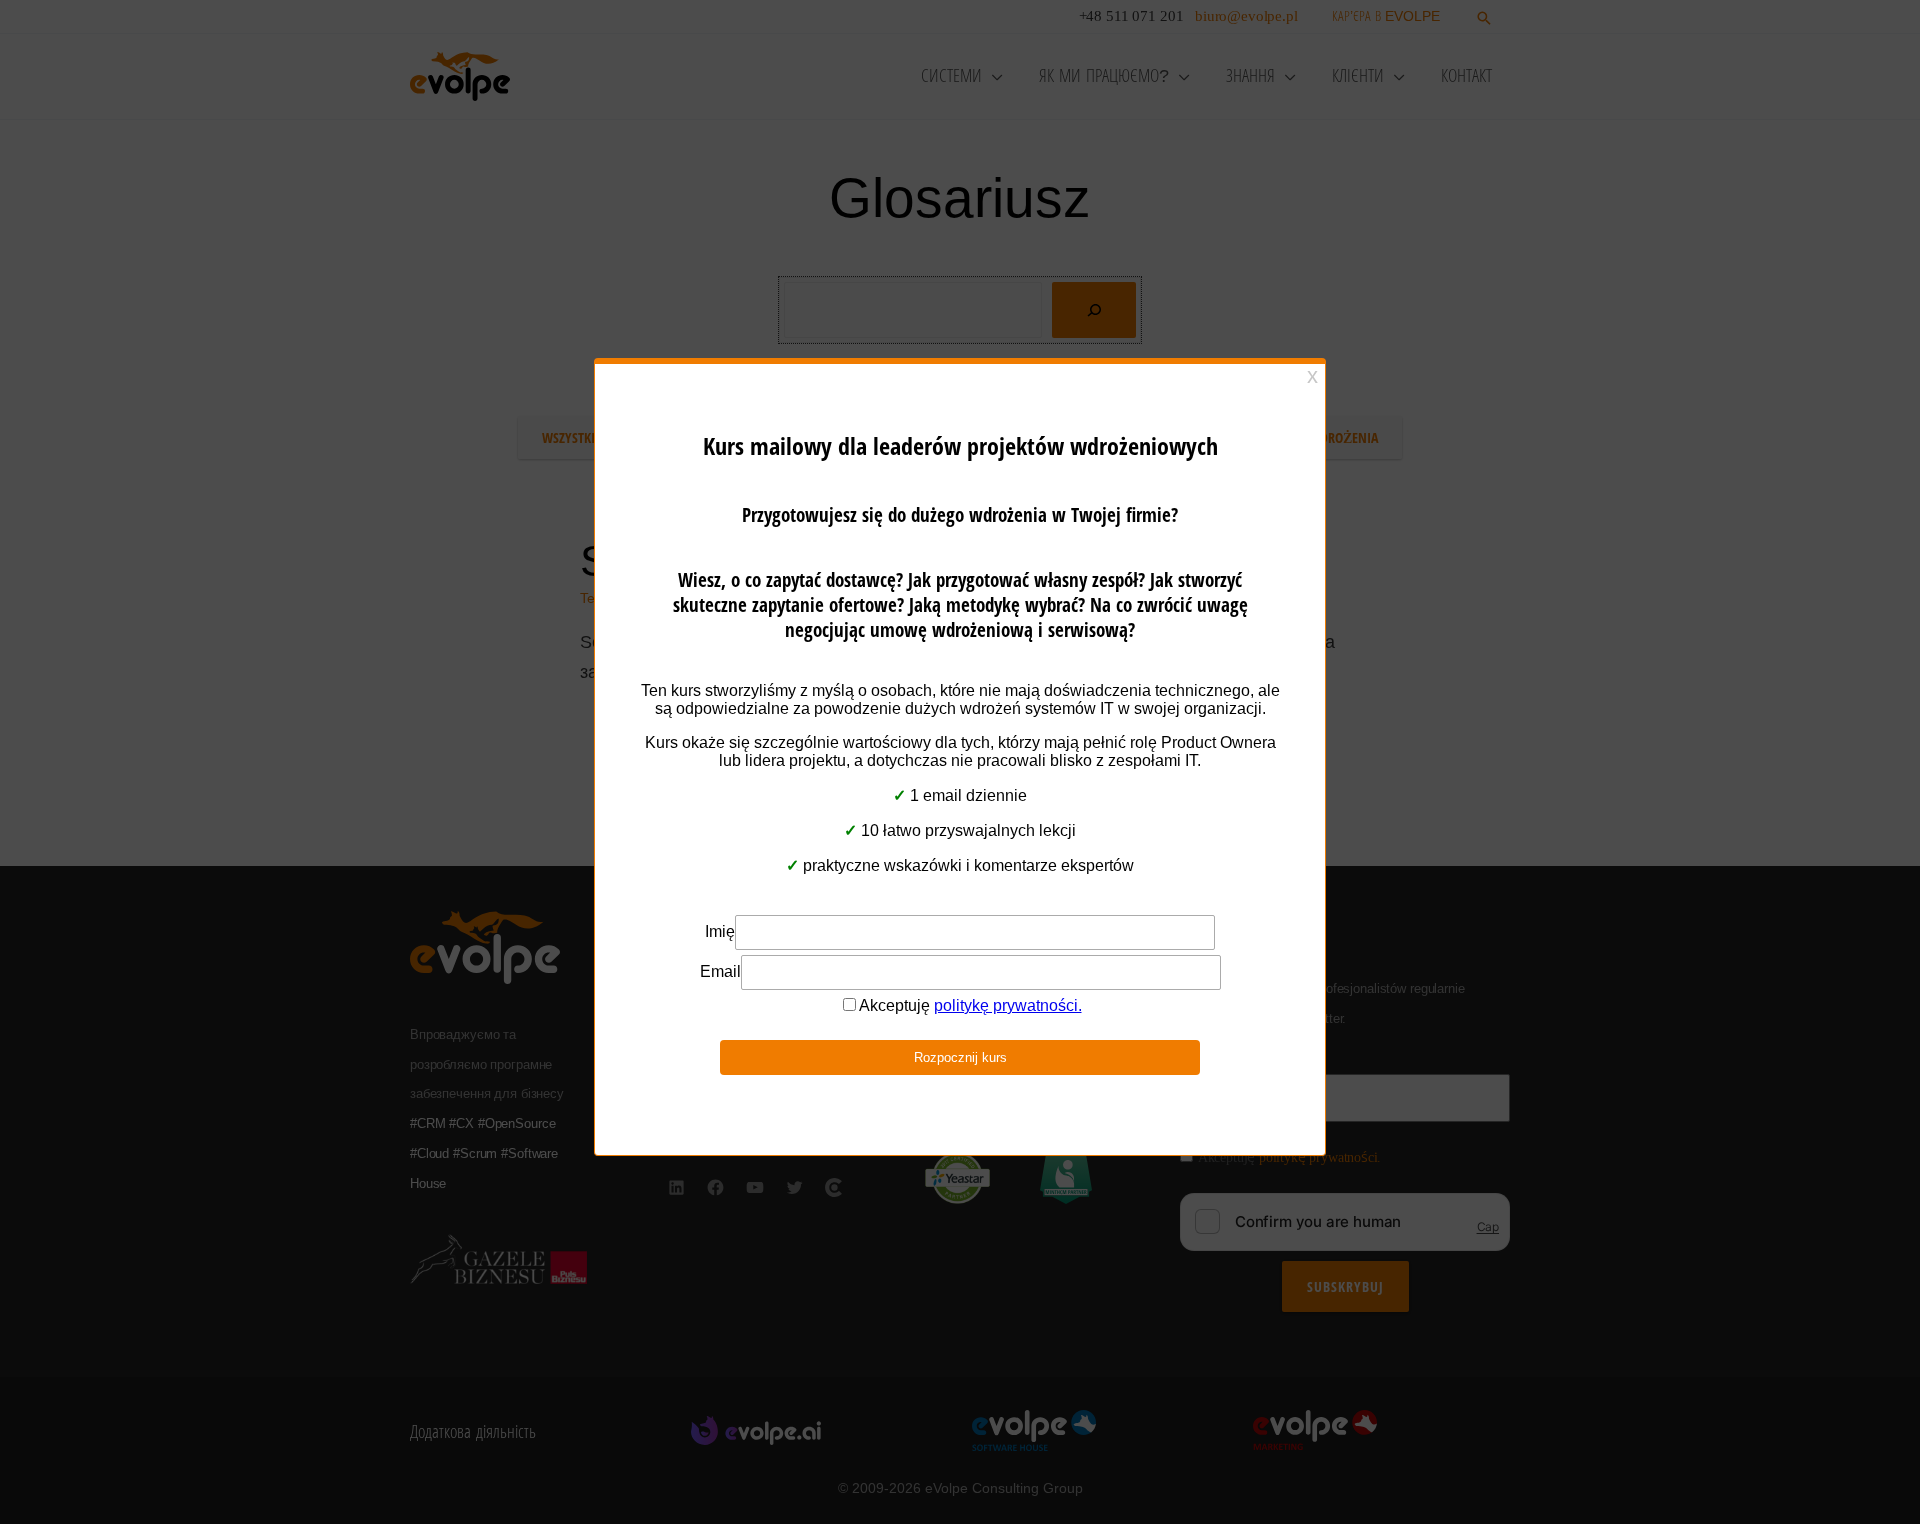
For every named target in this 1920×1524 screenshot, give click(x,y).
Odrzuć (930, 826)
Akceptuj (784, 826)
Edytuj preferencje (1105, 826)
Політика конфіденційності (950, 876)
